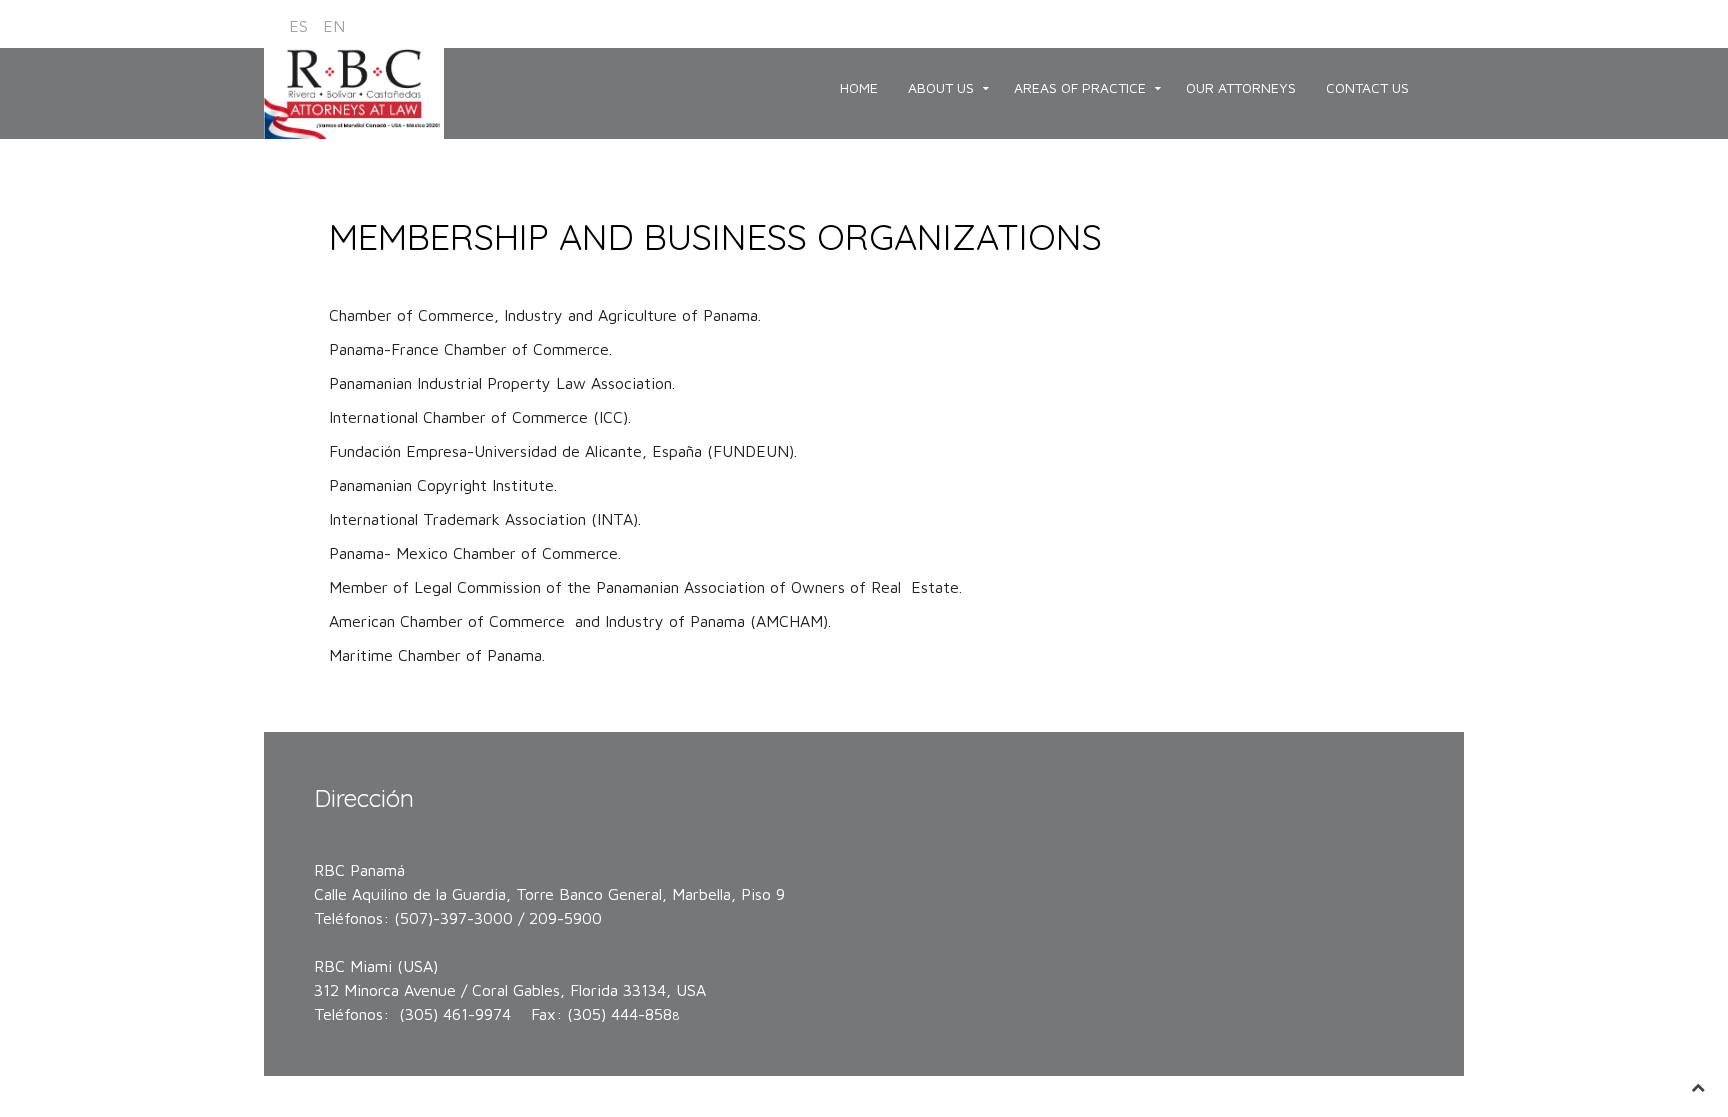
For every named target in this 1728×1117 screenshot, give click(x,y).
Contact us (1367, 87)
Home (859, 87)
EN (334, 26)
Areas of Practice (1080, 87)
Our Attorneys (1241, 87)
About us (941, 87)
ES (301, 26)
